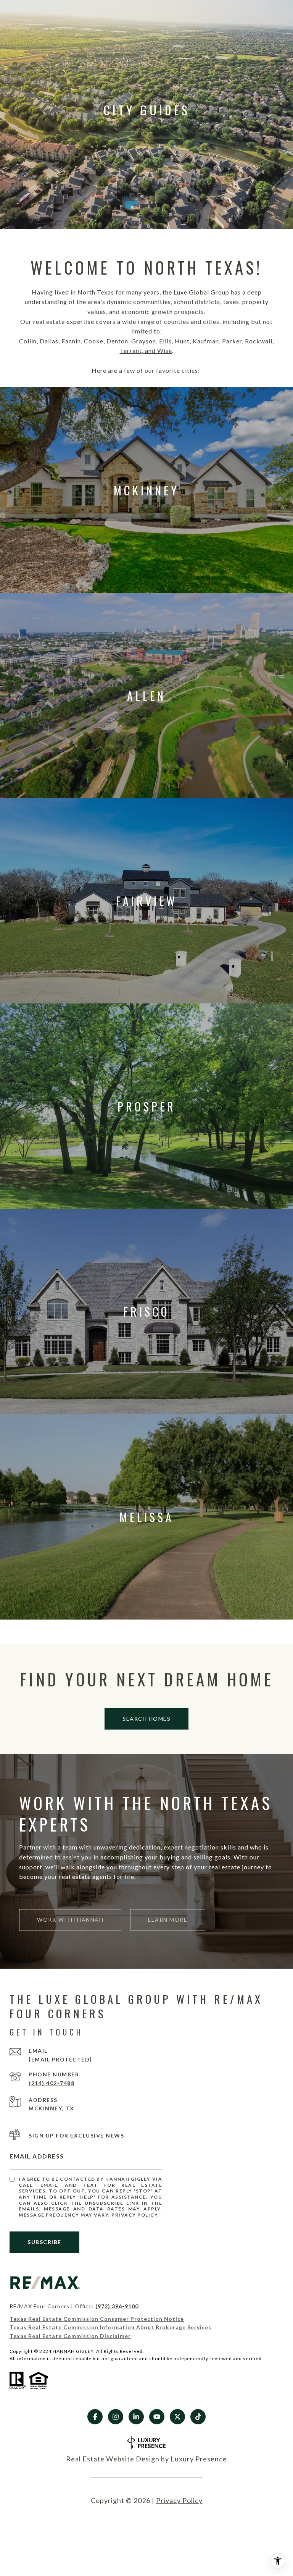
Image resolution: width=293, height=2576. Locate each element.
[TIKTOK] (198, 2417)
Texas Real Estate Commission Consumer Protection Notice (97, 2319)
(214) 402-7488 (52, 2083)
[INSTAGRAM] (116, 2417)
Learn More (168, 1920)
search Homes (146, 1719)
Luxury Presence (199, 2459)
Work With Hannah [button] (70, 1920)
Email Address (37, 2156)
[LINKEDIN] (136, 2417)
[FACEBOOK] (95, 2417)
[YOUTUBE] (157, 2417)
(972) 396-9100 (117, 2306)
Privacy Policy (134, 2215)
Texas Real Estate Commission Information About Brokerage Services (110, 2327)
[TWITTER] (177, 2417)
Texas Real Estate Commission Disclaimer (70, 2336)
